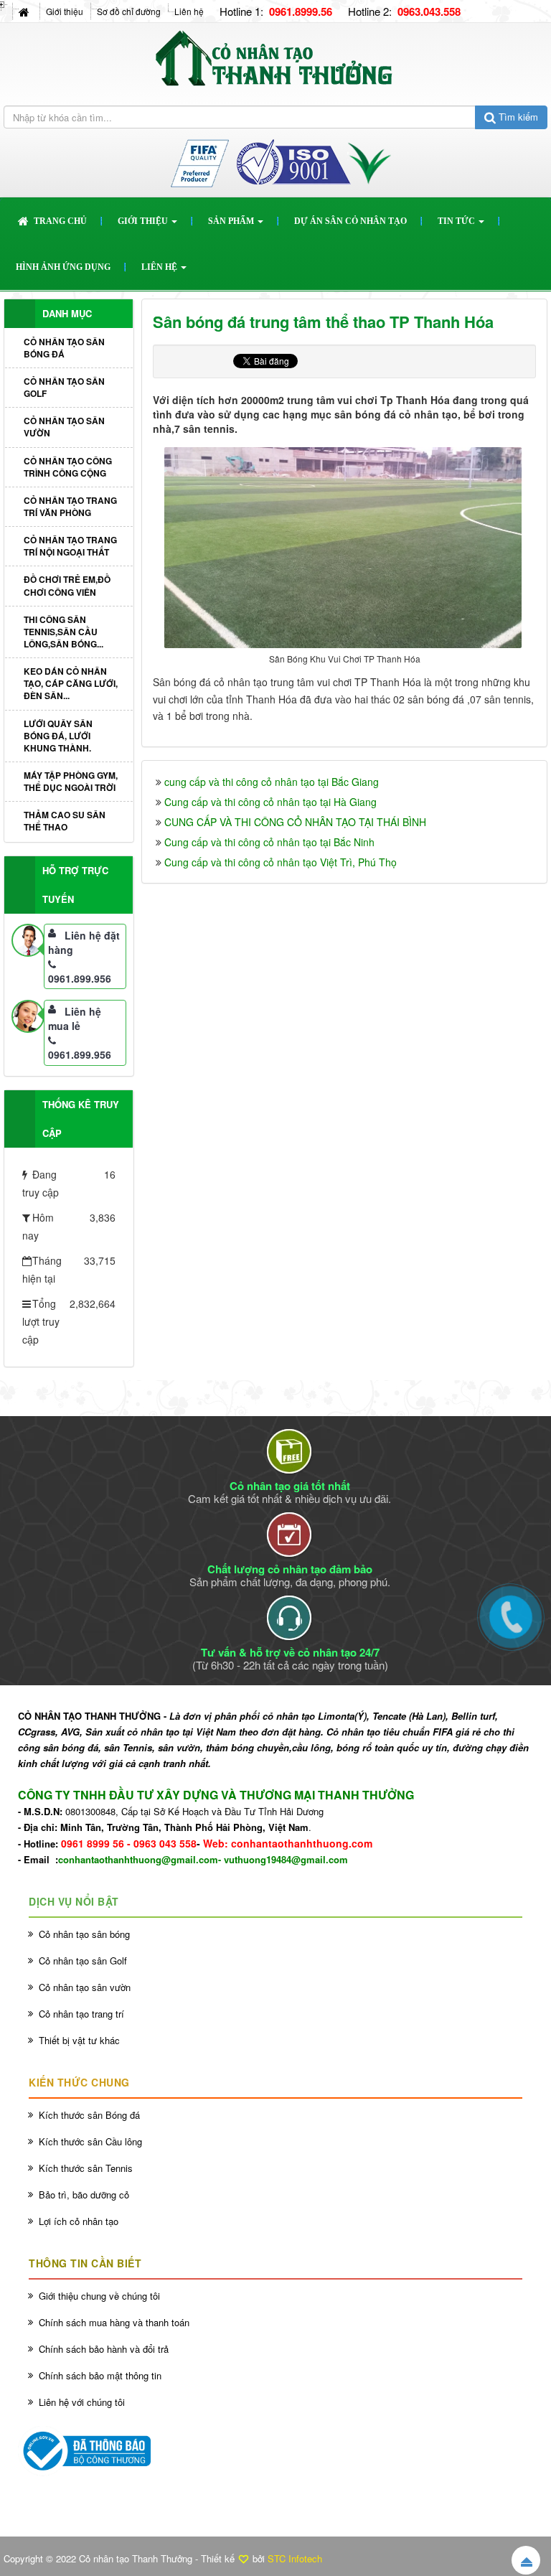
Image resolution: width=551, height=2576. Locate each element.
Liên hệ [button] (160, 267)
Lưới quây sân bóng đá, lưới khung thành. (58, 736)
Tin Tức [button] (457, 221)
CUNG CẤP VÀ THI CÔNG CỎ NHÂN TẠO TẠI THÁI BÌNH (295, 822)
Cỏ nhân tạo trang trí (81, 2014)
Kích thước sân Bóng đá (89, 2115)
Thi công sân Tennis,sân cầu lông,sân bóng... (63, 632)
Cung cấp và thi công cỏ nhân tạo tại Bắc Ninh (269, 842)
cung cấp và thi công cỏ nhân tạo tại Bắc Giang (272, 782)
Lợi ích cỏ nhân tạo (79, 2221)
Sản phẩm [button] (232, 221)
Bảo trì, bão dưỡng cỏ (84, 2195)
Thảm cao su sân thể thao (65, 821)
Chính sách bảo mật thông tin (100, 2375)
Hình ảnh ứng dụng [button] (63, 267)
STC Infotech (295, 2558)
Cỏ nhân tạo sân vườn (64, 427)
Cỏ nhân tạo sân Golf (64, 387)
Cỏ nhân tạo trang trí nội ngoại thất (70, 546)
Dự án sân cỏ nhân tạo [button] (350, 221)
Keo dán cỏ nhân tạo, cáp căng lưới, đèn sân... (71, 683)
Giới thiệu (65, 11)
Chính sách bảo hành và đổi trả (104, 2349)
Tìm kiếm (517, 117)
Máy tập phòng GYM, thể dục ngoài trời (71, 781)
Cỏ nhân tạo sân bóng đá (64, 348)
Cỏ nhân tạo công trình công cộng (68, 467)
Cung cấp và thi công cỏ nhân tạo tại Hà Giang (270, 802)
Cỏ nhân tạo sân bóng (84, 1934)
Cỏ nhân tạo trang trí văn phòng (70, 506)
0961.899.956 (80, 978)
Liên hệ (189, 11)
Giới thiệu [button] (144, 221)
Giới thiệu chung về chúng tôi (99, 2296)
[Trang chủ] (25, 11)
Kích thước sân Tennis (86, 2168)
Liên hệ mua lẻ (75, 1018)
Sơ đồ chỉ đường (129, 11)
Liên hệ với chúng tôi (82, 2402)
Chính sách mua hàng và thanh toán (114, 2322)
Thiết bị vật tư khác (79, 2040)
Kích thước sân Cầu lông (90, 2141)
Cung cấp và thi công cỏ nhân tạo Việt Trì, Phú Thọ (281, 862)
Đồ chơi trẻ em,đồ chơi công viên (67, 585)
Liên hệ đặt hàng (84, 942)
